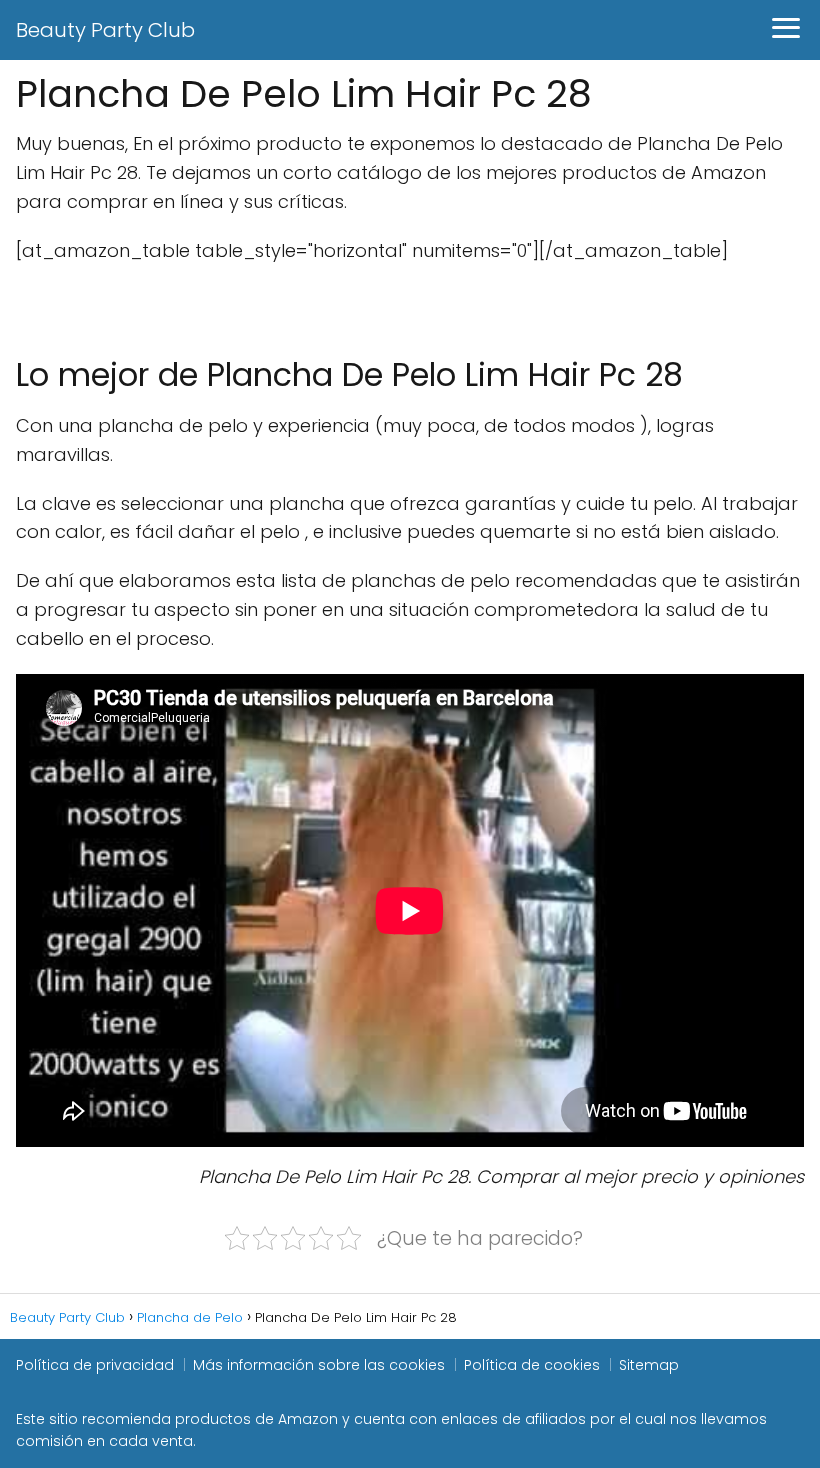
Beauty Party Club (105, 30)
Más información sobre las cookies (319, 1365)
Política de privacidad (95, 1365)
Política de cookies (532, 1365)
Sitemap (649, 1365)
